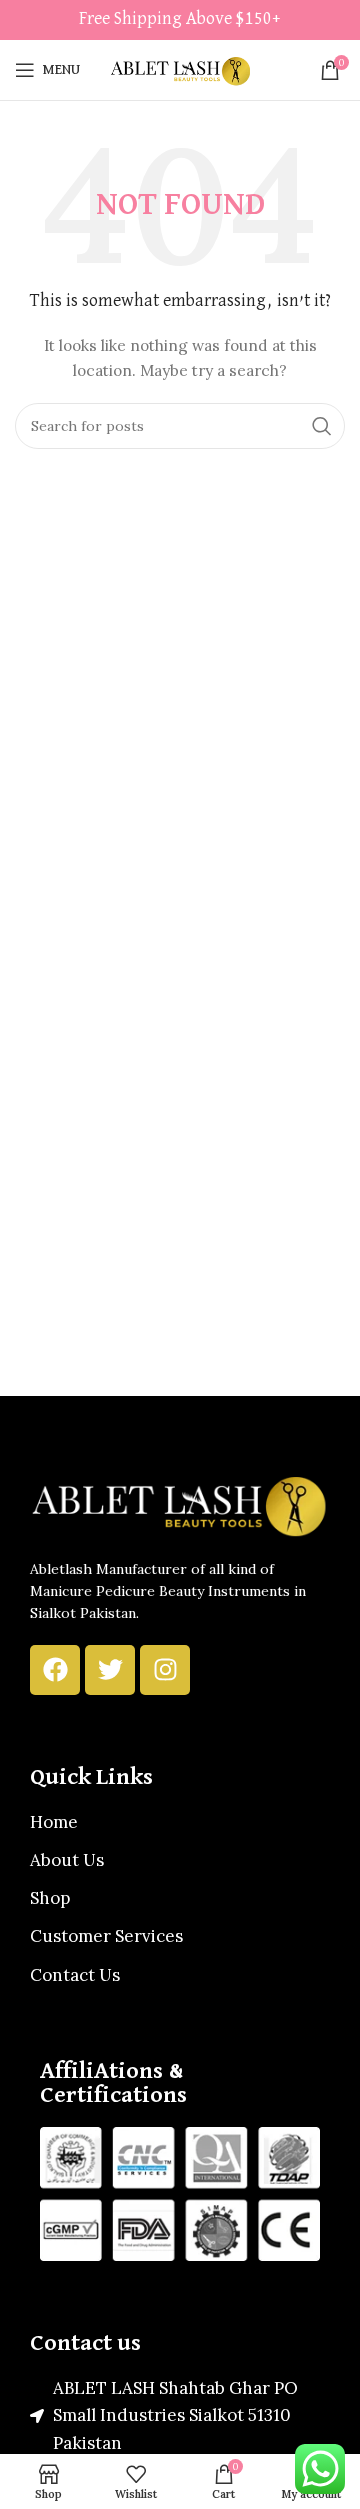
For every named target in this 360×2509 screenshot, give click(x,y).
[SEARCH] (322, 426)
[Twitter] (110, 1670)
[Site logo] (180, 69)
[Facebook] (55, 1670)
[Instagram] (165, 1670)
